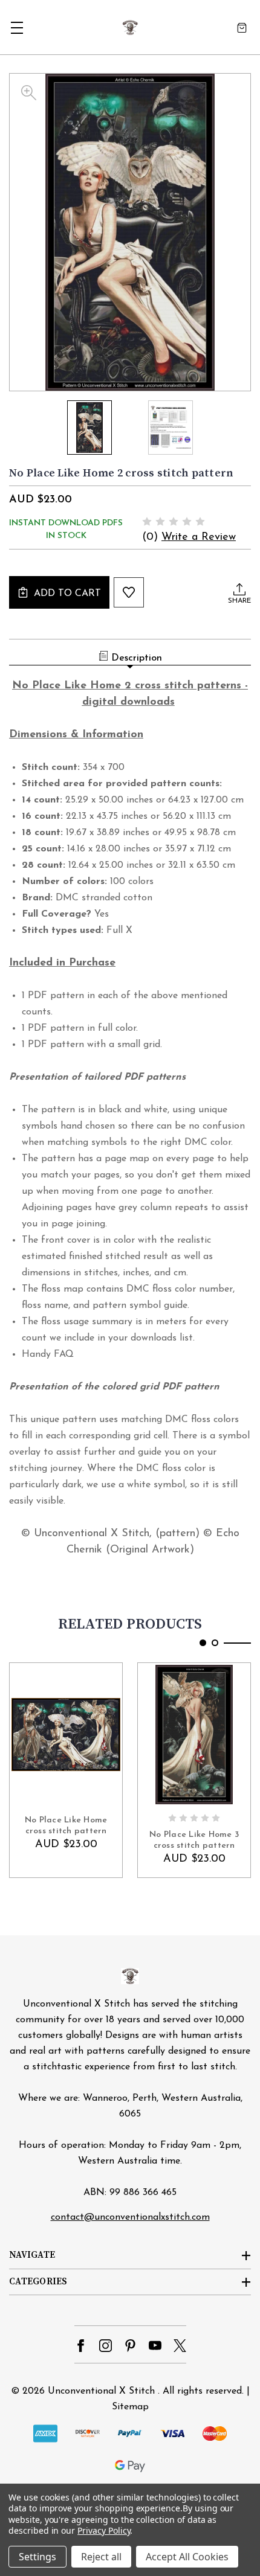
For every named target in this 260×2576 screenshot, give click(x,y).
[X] (180, 2346)
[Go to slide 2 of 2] (215, 1643)
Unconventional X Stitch (101, 2391)
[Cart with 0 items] (242, 27)
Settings (37, 2557)
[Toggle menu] (17, 27)
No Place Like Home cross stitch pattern (66, 1826)
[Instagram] (106, 2346)
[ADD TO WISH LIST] (129, 592)
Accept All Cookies (187, 2557)
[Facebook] (81, 2346)
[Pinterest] (130, 2346)
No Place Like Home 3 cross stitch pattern (194, 1840)
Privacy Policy (104, 2530)
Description (137, 658)
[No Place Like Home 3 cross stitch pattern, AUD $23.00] (194, 1734)
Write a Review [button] (199, 537)
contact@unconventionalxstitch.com (130, 2217)
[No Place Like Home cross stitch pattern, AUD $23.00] (66, 1734)
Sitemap (130, 2407)
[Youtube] (155, 2346)
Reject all (101, 2557)
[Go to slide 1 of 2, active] (203, 1643)
